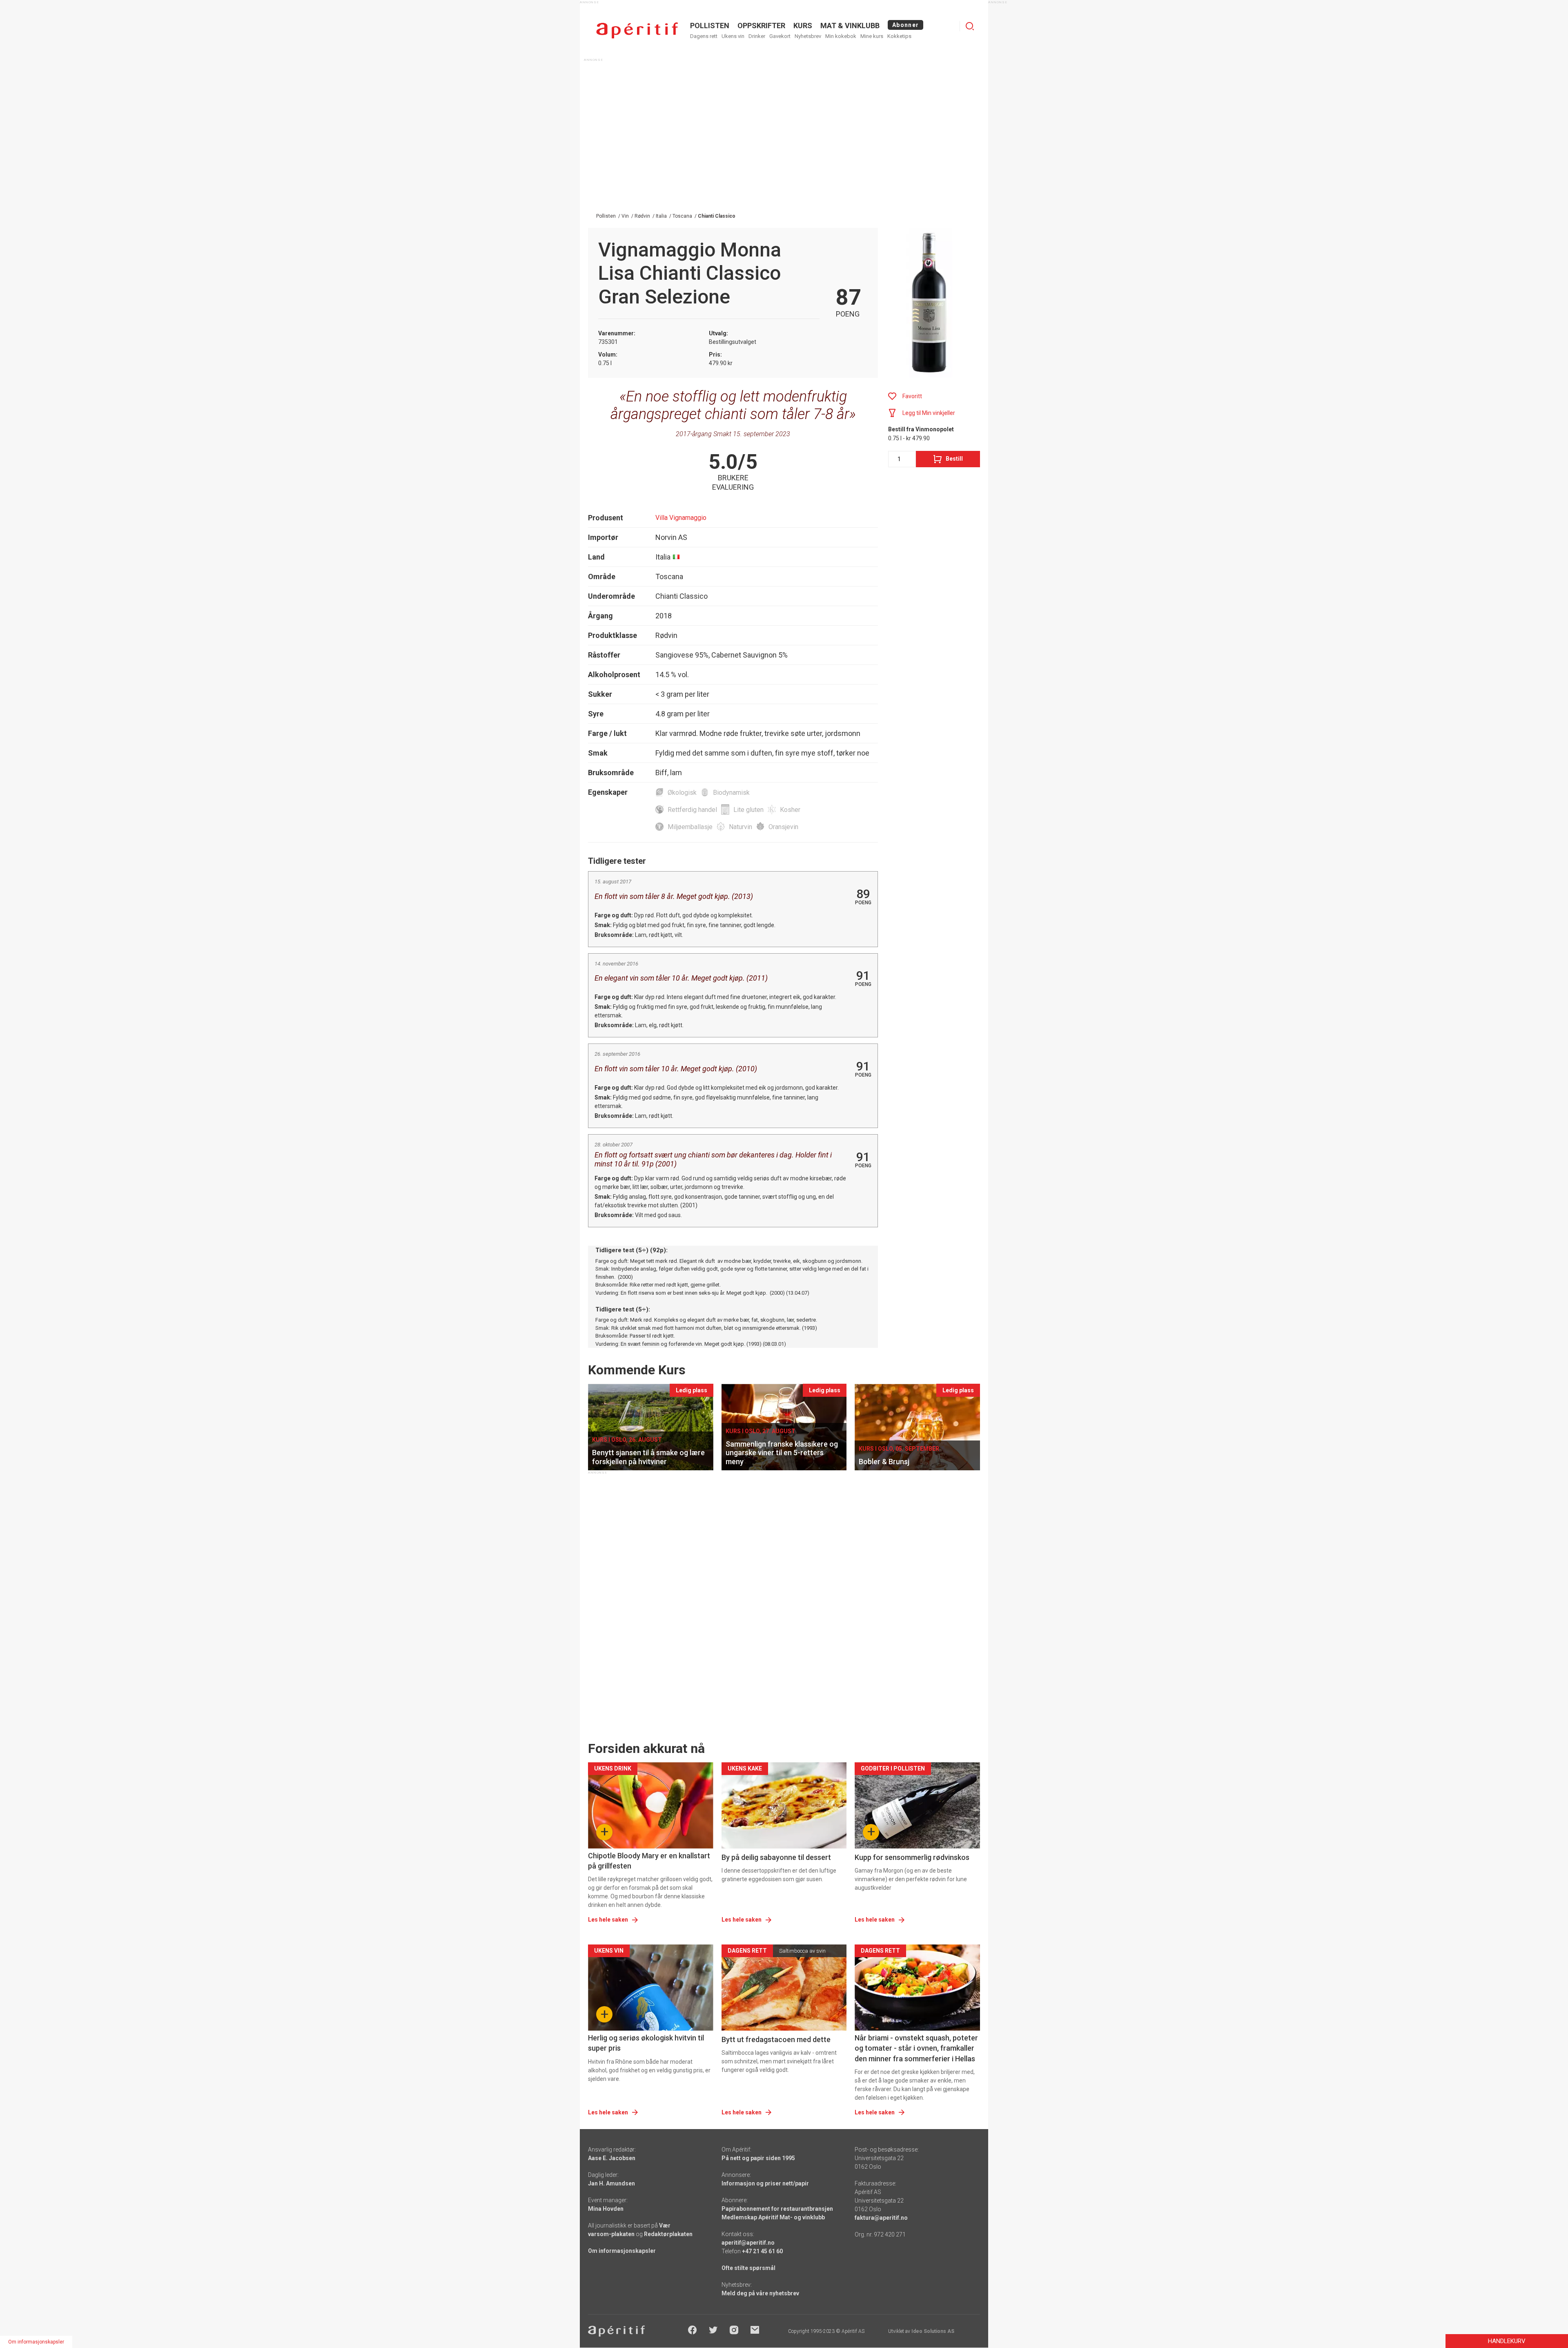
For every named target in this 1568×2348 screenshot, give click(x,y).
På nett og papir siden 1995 (758, 2158)
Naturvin (741, 827)
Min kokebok (841, 36)
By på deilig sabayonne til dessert (776, 1857)
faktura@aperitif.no (881, 2218)
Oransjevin (783, 827)
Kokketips (899, 36)
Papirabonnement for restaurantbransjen (777, 2209)
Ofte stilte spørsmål (748, 2268)
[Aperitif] (637, 30)
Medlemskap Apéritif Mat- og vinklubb (773, 2217)
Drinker (757, 36)
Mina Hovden (606, 2209)
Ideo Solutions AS (933, 2331)
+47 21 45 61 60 (762, 2251)
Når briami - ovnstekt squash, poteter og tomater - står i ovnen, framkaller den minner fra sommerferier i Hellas (916, 2048)
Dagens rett (704, 36)
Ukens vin (733, 36)
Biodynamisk (731, 793)
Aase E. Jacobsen (612, 2158)
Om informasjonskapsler (622, 2251)
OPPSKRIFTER (761, 26)
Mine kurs (872, 36)
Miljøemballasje (690, 827)
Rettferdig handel (692, 810)
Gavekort (780, 36)
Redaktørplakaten (668, 2234)
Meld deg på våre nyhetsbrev (760, 2293)
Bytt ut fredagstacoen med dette (776, 2039)
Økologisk (682, 793)
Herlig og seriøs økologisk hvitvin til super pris (646, 2043)
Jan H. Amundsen (611, 2183)
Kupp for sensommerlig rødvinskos (912, 1857)
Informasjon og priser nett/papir (765, 2183)
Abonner (905, 25)
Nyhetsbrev (808, 36)
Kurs (803, 26)
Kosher (790, 810)
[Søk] (970, 26)
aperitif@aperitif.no (748, 2243)
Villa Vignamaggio (681, 518)
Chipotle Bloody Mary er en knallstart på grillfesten (649, 1861)
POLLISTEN (710, 26)
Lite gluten (748, 810)
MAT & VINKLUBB (850, 26)
